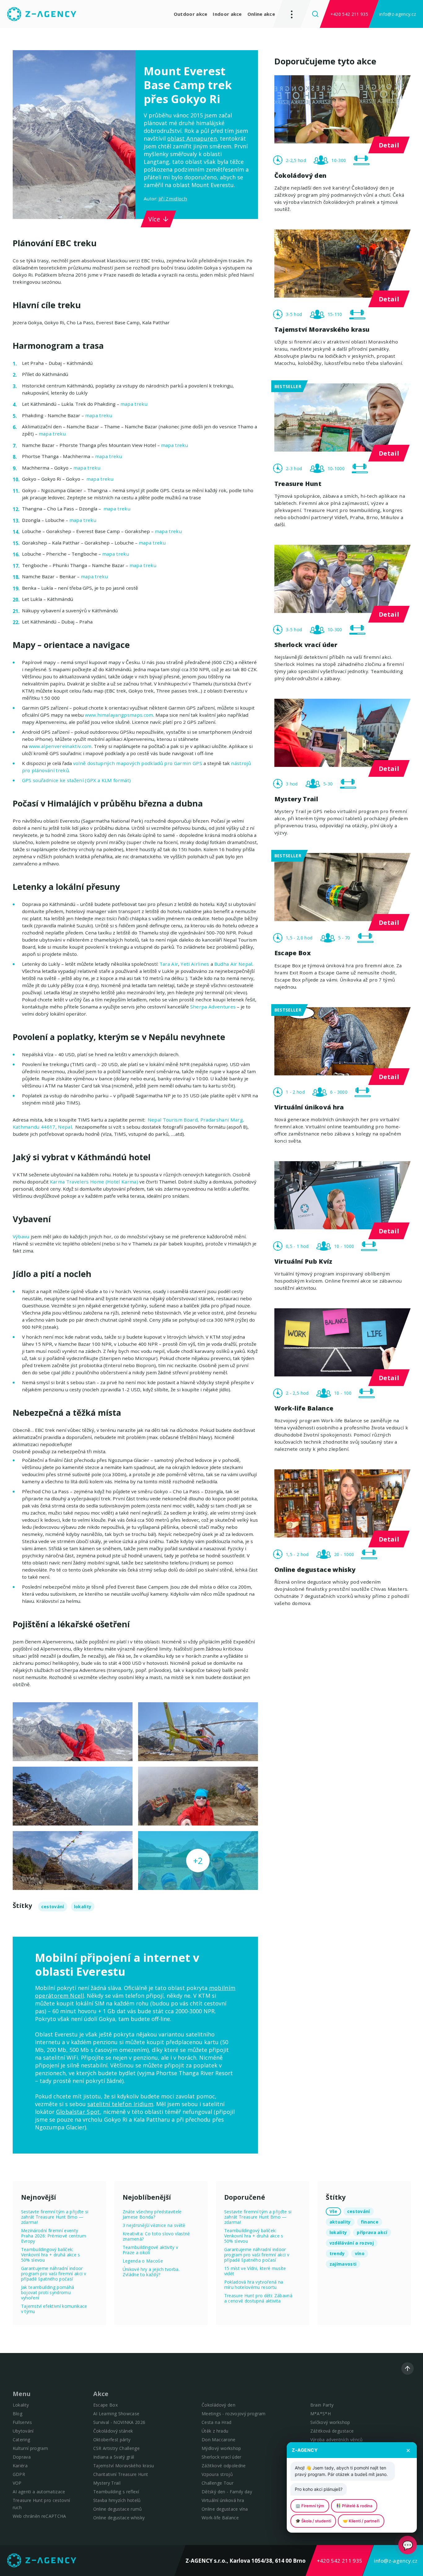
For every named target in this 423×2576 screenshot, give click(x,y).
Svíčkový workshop (330, 2422)
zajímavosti (343, 2264)
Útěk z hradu (215, 2431)
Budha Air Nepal (233, 964)
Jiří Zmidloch (173, 199)
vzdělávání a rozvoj (352, 2243)
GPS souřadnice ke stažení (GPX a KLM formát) (76, 780)
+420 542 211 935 (349, 14)
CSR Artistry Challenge (116, 2448)
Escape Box (105, 2405)
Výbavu (21, 1236)
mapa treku (134, 404)
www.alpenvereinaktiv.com (60, 746)
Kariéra (20, 2466)
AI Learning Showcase (116, 2414)
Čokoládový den (218, 2405)
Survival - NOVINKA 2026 (119, 2422)
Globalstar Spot (78, 2112)
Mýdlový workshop (221, 2448)
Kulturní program (30, 2448)
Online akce (261, 14)
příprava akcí (372, 2232)
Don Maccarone (218, 2440)
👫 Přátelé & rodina (354, 2506)
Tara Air (169, 964)
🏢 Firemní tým (310, 2506)
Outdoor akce (191, 14)
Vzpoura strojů (217, 2474)
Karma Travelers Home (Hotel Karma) (94, 1182)
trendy (337, 2253)
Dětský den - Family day (227, 2492)
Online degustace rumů (118, 2509)
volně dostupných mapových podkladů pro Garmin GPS (138, 763)
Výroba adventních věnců (337, 2440)
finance (370, 2222)
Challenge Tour (218, 2483)
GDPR (19, 2474)
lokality (83, 1907)
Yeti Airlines (195, 964)
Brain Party (322, 2405)
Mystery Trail (107, 2483)
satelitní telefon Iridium (120, 2104)
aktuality (340, 2222)
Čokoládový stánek (113, 2431)
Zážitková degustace (332, 2431)
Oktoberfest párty (112, 2440)
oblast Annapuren (192, 138)
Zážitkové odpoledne (224, 2466)
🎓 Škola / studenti (313, 2521)
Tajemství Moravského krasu (124, 2466)
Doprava (22, 2457)
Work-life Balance (220, 2518)
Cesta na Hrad (216, 2422)
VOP (17, 2483)
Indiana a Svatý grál (114, 2457)
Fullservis (22, 2422)
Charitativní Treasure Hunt (121, 2474)
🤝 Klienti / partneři (361, 2521)
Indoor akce (227, 14)
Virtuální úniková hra (223, 2500)
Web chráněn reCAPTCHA (39, 2516)
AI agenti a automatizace (39, 2492)
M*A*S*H (321, 2414)
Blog (17, 2414)
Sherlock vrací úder (221, 2457)
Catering (22, 2440)
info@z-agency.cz (398, 14)
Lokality (21, 2405)
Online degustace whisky (119, 2518)
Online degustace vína (225, 2509)
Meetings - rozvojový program (234, 2414)
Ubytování (23, 2431)
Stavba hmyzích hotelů (117, 2500)
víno (360, 2253)
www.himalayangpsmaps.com (119, 715)
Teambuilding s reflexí (116, 2492)
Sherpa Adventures (213, 1007)
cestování (53, 1907)
